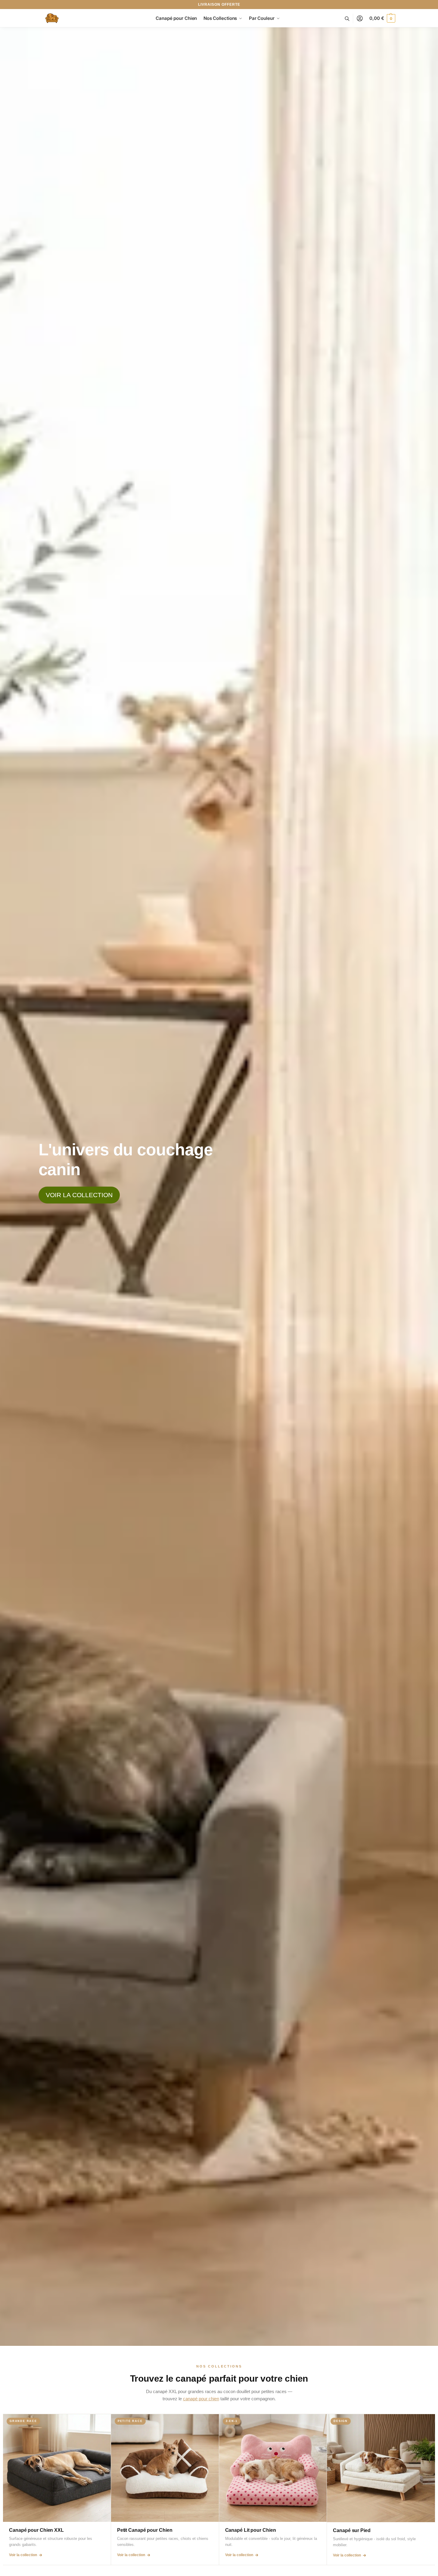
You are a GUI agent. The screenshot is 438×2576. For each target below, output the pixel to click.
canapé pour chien (201, 2399)
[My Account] (360, 19)
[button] (382, 18)
